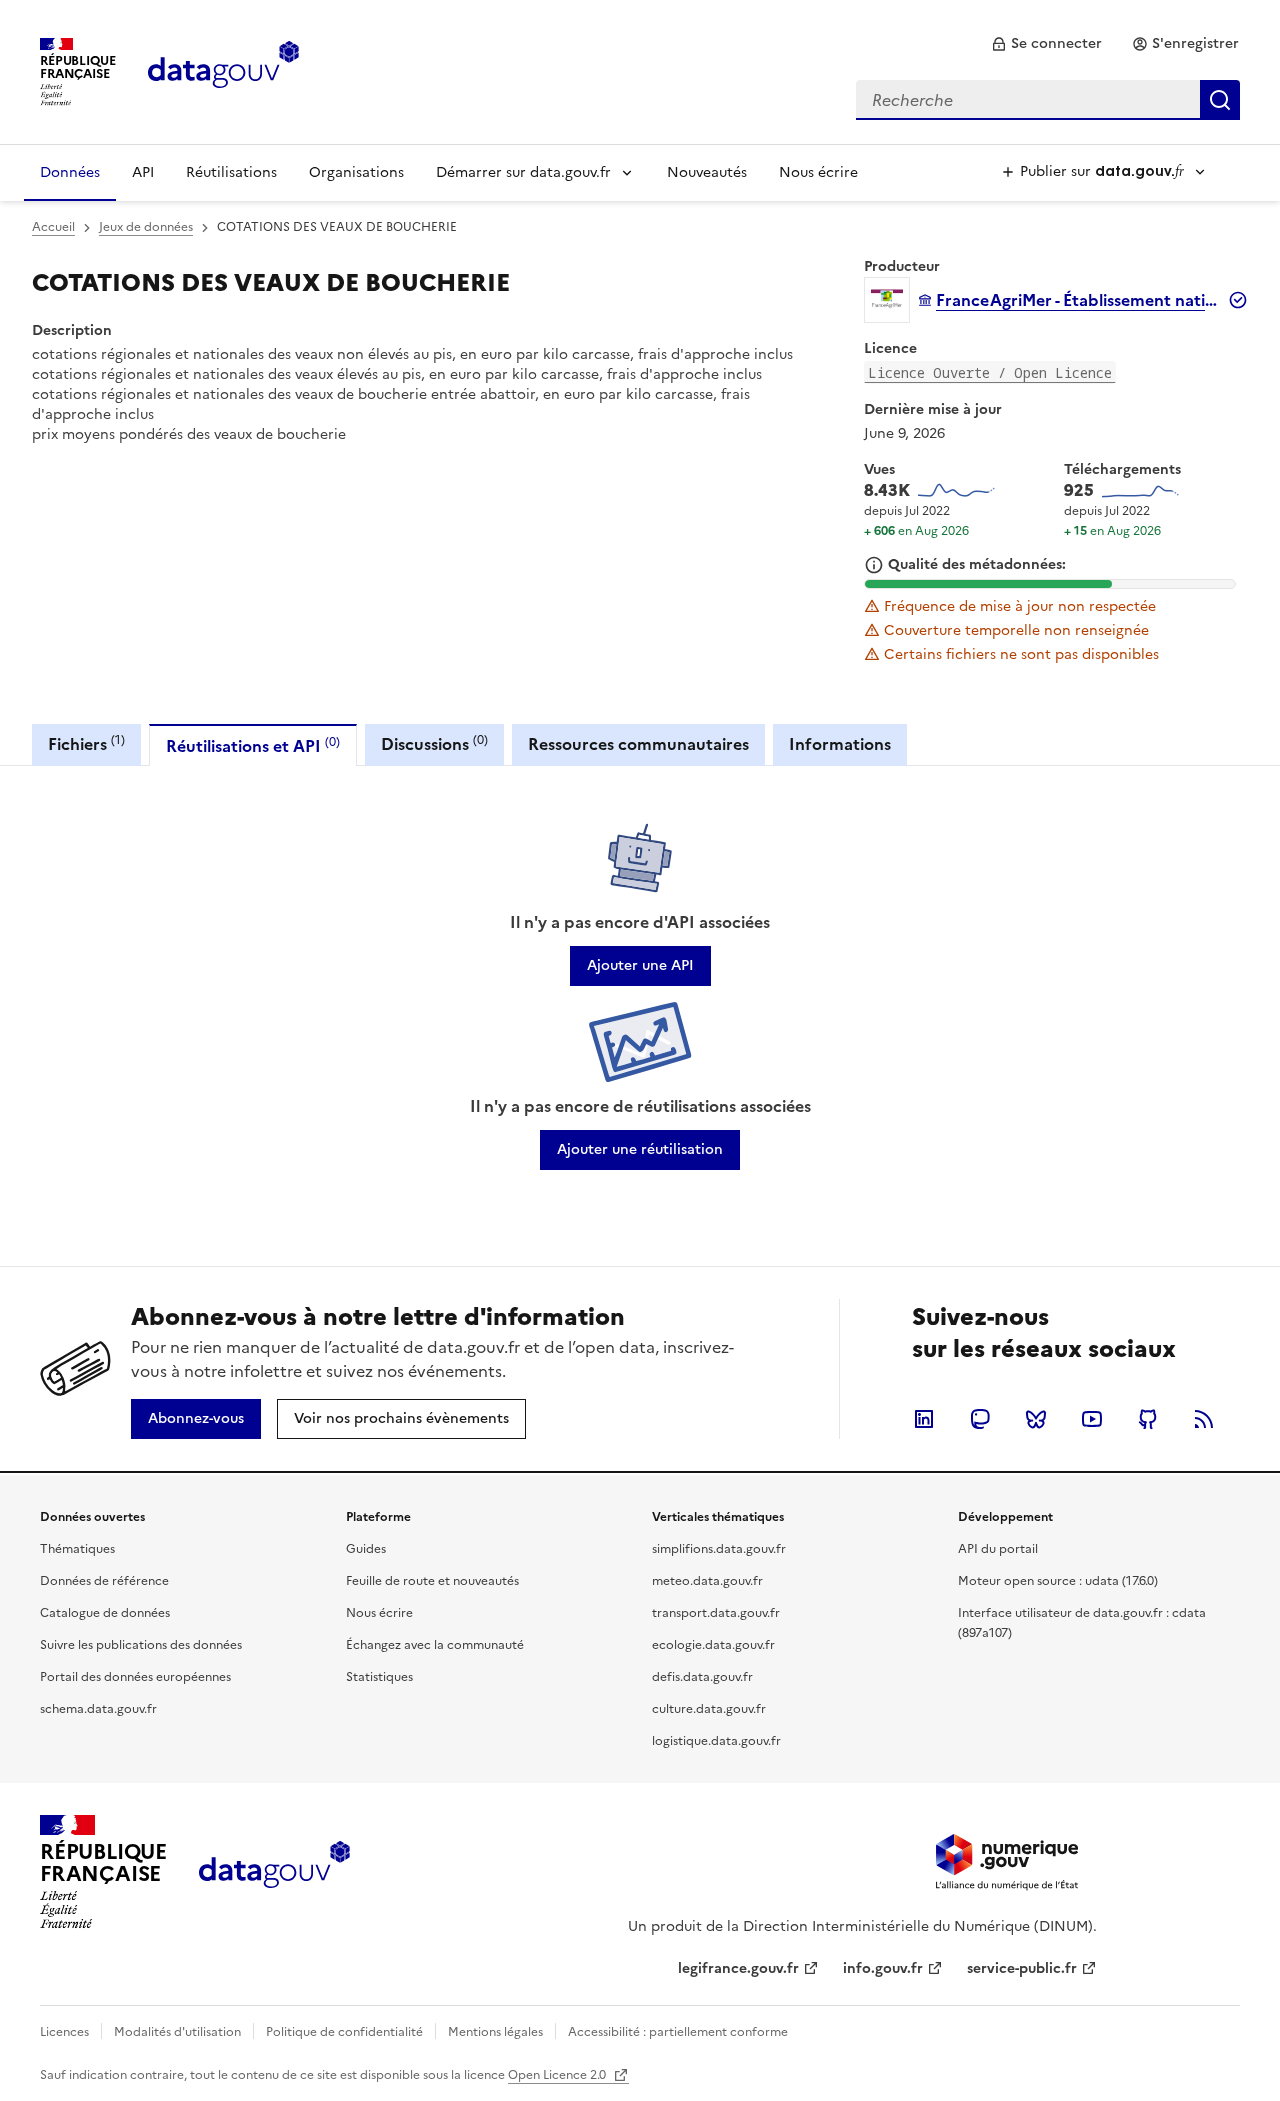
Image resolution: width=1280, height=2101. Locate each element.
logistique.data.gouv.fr (716, 1741)
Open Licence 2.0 (558, 2075)
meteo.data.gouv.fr (707, 1581)
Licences (64, 2032)
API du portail (998, 1549)
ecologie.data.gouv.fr (713, 1645)
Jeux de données (146, 227)
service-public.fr (1022, 1968)
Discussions (434, 743)
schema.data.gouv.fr (98, 1709)
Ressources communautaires (638, 744)
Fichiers (86, 743)
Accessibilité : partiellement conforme (678, 2032)
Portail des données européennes (135, 1677)
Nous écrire (818, 172)
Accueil (53, 227)
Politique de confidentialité (344, 2032)
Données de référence (104, 1581)
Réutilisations (231, 172)
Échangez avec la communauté (435, 1645)
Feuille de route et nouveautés (432, 1581)
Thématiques (77, 1549)
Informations (840, 744)
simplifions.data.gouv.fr (719, 1549)
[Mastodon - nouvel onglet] (980, 1419)
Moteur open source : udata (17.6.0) (1058, 1581)
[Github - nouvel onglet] (1148, 1419)
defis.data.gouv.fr (702, 1677)
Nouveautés (707, 172)
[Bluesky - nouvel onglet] (1036, 1419)
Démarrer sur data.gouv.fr (523, 172)
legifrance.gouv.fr (738, 1968)
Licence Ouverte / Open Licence (990, 372)
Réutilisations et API (253, 745)
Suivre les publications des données (141, 1645)
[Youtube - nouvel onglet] (1092, 1419)
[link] (1046, 44)
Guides (366, 1549)
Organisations (356, 172)
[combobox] (1048, 100)
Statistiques (379, 1677)
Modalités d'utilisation (177, 2032)
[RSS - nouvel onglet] (1204, 1419)
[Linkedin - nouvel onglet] (924, 1419)
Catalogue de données (105, 1613)
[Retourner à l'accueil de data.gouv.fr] (223, 70)
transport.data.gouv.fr (716, 1613)
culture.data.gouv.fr (709, 1709)
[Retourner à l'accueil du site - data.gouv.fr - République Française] (274, 1872)
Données (70, 172)
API (143, 172)
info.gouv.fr (883, 1968)
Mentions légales (495, 2032)
